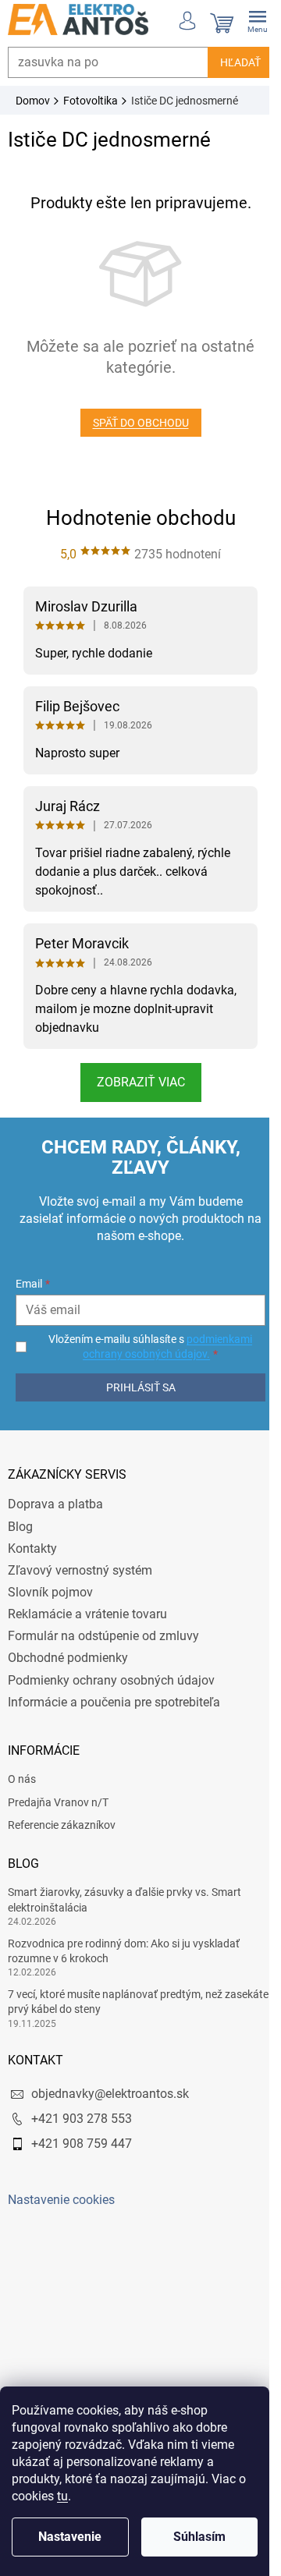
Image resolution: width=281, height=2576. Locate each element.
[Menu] (246, 19)
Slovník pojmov (50, 1592)
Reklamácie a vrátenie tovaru (87, 1614)
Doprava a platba (55, 1504)
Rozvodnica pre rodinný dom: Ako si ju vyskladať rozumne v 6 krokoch (124, 1951)
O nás (22, 1779)
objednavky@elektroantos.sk (110, 2094)
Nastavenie (70, 2537)
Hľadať (229, 62)
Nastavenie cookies (61, 2200)
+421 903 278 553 (82, 2119)
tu (62, 2496)
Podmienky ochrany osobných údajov (111, 1680)
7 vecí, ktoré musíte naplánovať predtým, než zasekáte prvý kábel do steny (115, 2002)
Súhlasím (199, 2537)
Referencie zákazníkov (62, 1825)
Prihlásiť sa (135, 1387)
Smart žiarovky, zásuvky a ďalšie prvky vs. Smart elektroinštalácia (124, 1899)
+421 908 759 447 (82, 2144)
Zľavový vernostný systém (80, 1570)
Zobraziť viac (135, 1082)
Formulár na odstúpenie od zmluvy (103, 1636)
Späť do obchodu (135, 423)
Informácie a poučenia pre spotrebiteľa (114, 1702)
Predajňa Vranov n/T (58, 1802)
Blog (20, 1527)
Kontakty (32, 1548)
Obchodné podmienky (68, 1658)
